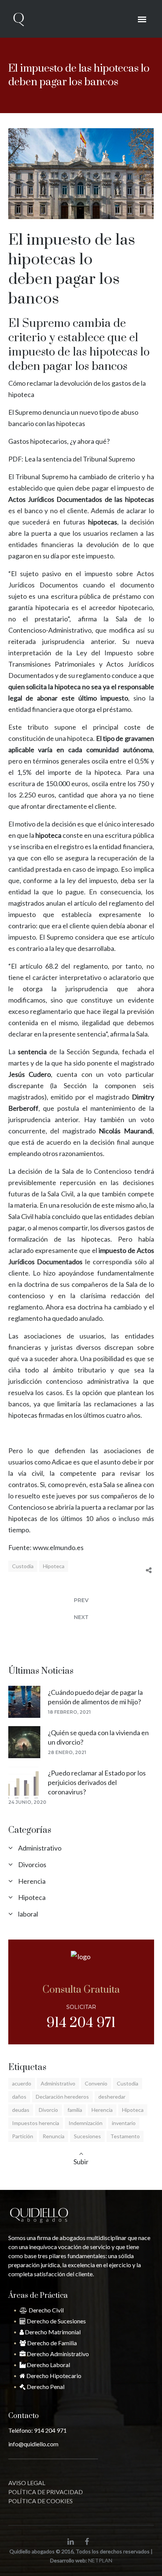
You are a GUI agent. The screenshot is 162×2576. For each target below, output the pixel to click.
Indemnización (86, 2123)
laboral (28, 1914)
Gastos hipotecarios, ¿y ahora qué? (59, 441)
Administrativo (40, 1848)
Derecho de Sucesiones (56, 2321)
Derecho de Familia (51, 2343)
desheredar (112, 2097)
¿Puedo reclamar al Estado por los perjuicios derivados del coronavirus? (97, 1782)
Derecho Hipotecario (53, 2376)
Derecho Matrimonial (52, 2332)
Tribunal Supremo (42, 477)
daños (19, 2097)
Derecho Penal (45, 2387)
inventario (124, 2123)
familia (75, 2110)
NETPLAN (100, 2560)
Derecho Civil (46, 2310)
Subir (81, 2162)
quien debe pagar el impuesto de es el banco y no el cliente (81, 499)
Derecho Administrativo (57, 2354)
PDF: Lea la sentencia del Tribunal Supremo (72, 459)
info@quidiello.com (33, 2444)
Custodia (23, 1566)
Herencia (32, 1881)
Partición (23, 2136)
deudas (21, 2110)
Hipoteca (54, 1566)
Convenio (96, 2083)
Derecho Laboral (48, 2365)
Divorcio (48, 2110)
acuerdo (22, 2083)
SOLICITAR (81, 2007)
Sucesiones (87, 2136)
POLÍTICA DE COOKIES (40, 2501)
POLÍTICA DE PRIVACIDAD (46, 2492)
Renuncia (53, 2136)
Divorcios (32, 1865)
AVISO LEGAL (27, 2483)
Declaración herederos (62, 2097)
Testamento (125, 2136)
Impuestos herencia (36, 2123)
